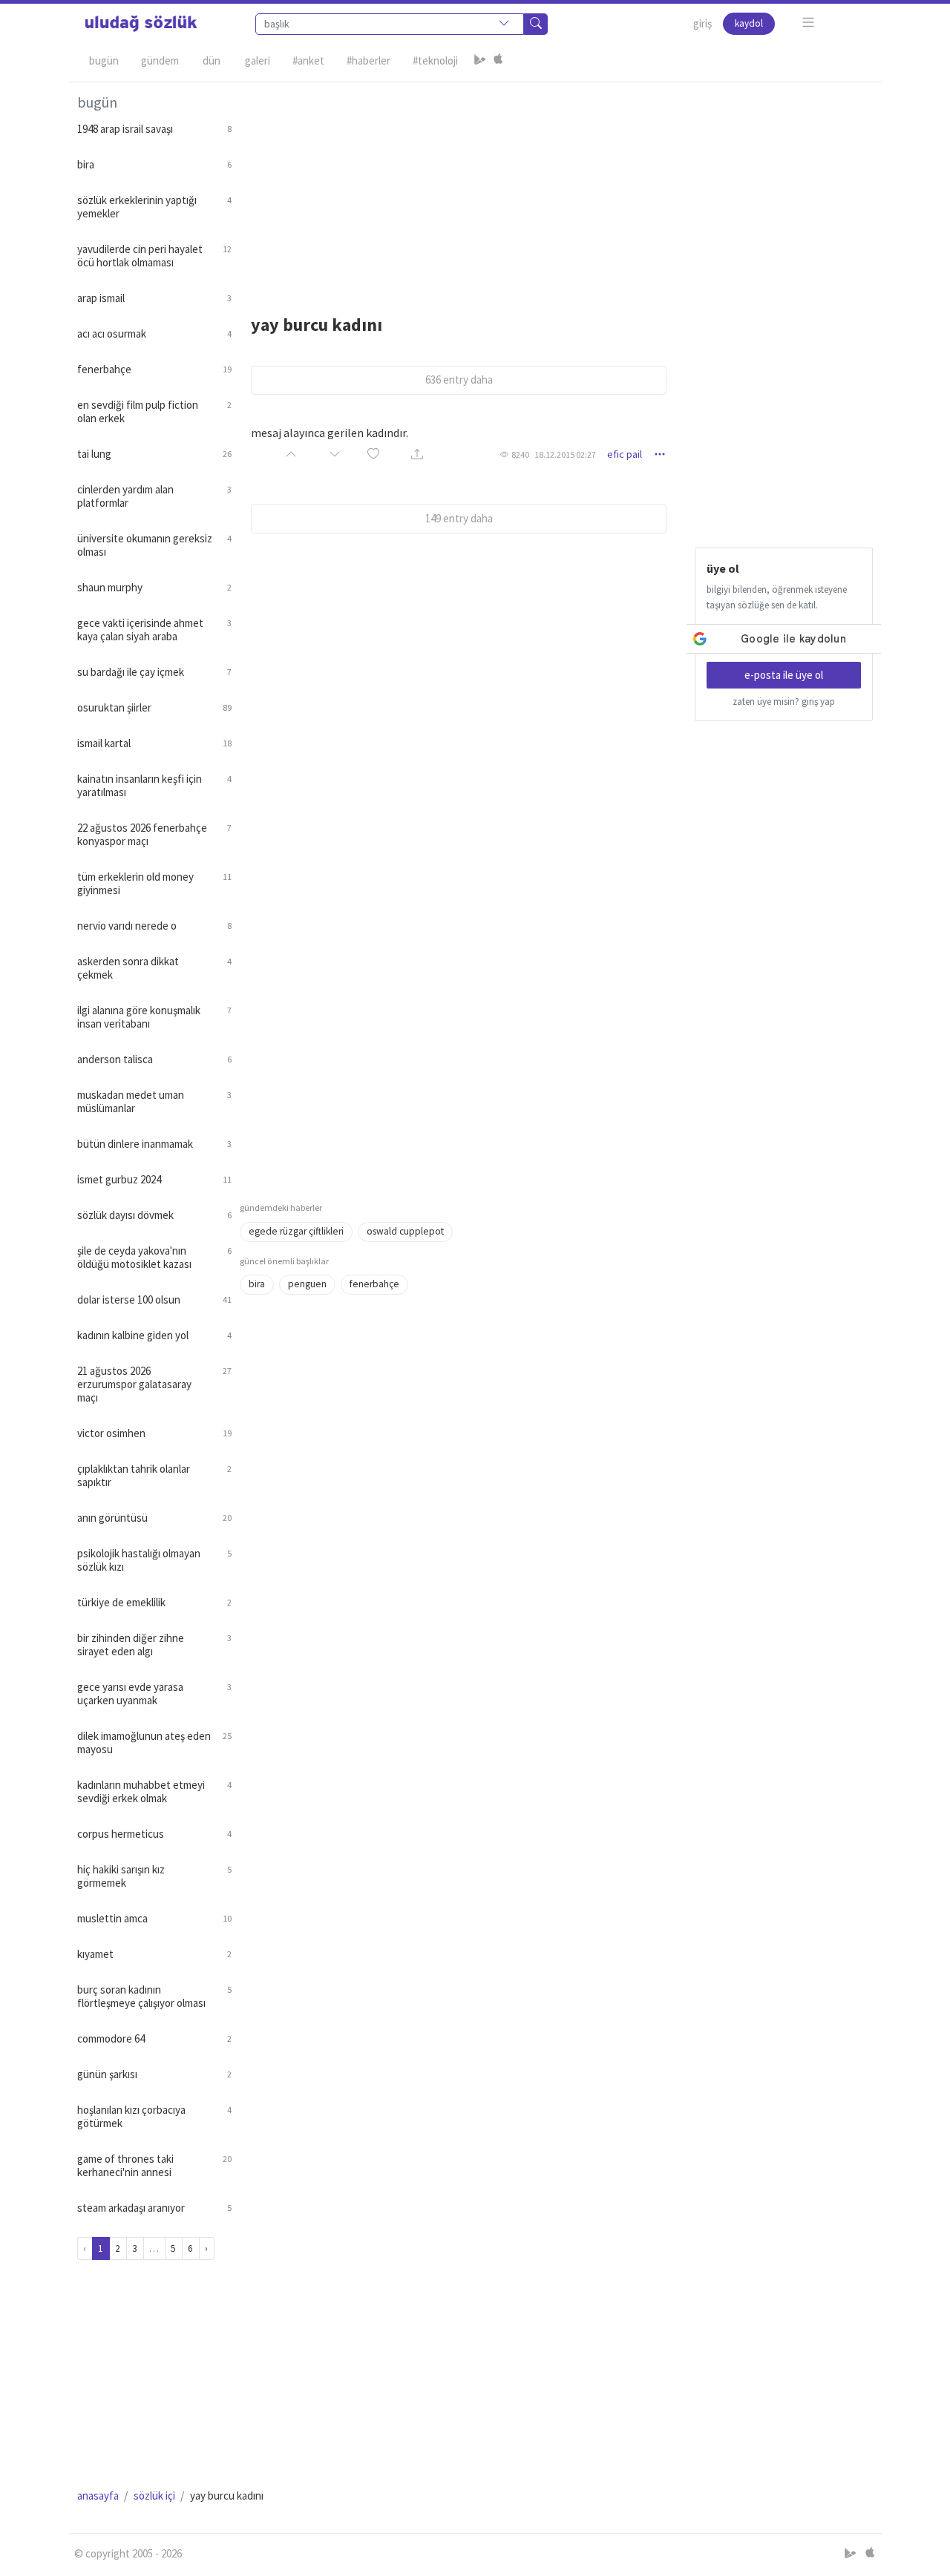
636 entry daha (459, 379)
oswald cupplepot (405, 1231)
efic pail (625, 454)
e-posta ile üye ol (784, 675)
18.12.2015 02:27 (565, 454)
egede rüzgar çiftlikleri (296, 1231)
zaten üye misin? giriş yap (784, 701)
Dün (212, 60)
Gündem (160, 60)
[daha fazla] (809, 23)
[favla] (373, 454)
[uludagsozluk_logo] (141, 24)
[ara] (536, 24)
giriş (702, 23)
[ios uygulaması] (498, 61)
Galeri (258, 60)
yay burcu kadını (317, 325)
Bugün (104, 60)
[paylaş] (417, 454)
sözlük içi (154, 2495)
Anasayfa (98, 2495)
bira (257, 1284)
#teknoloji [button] (435, 60)
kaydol (749, 23)
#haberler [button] (368, 60)
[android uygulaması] (480, 61)
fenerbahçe (374, 1284)
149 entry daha (459, 518)
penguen (307, 1284)
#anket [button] (308, 60)
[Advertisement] (557, 186)
